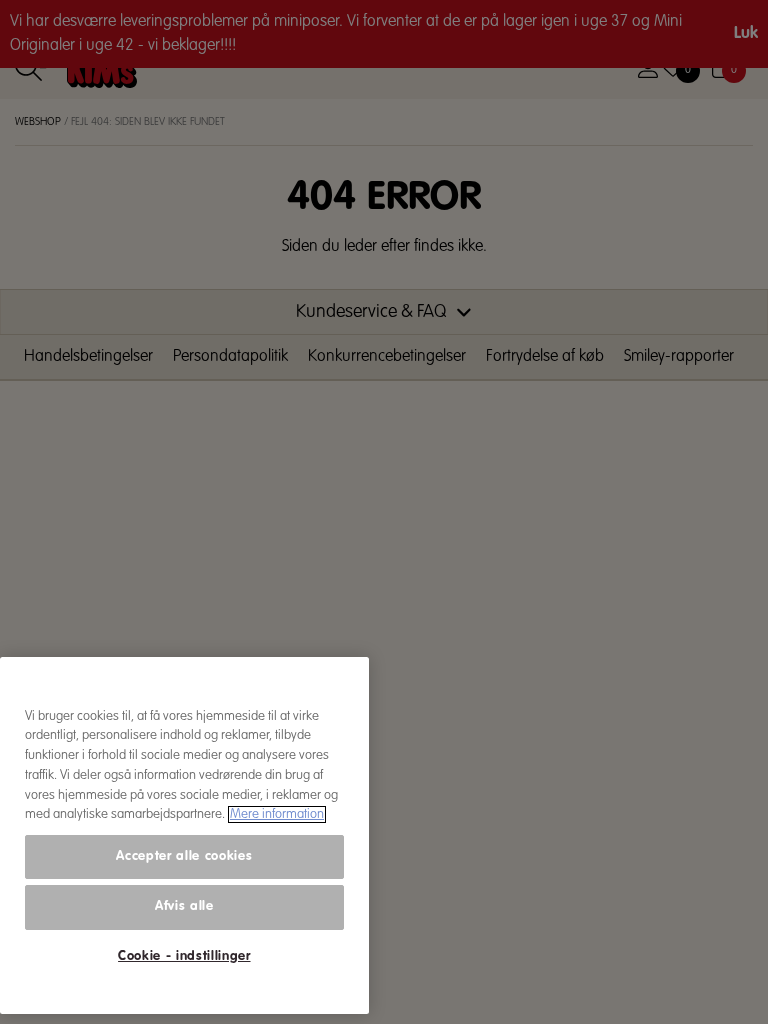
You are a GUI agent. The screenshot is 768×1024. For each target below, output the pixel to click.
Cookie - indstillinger (184, 956)
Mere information (277, 814)
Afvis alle (184, 906)
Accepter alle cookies (184, 856)
